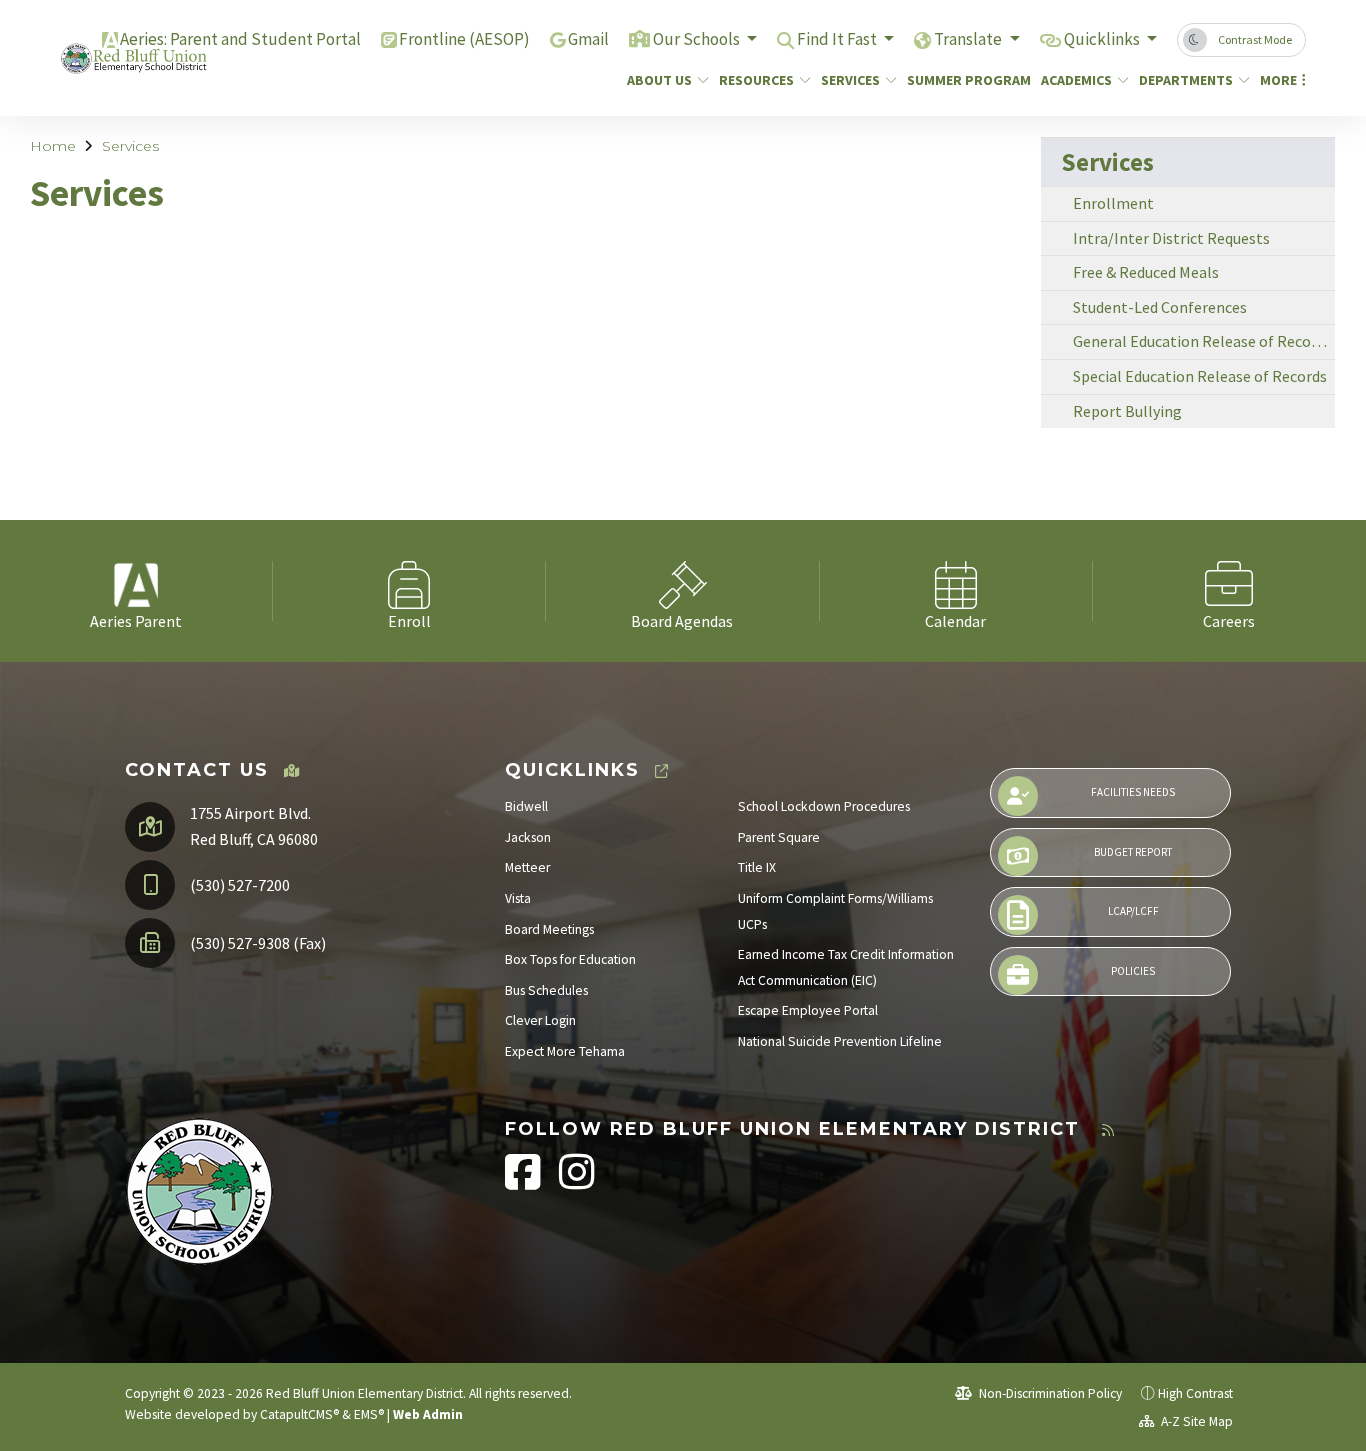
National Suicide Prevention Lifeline (840, 1041)
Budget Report (1133, 852)
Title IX (757, 867)
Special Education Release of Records (1200, 376)
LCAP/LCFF (1133, 911)
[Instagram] (577, 1182)
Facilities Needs (1133, 792)
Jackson (528, 837)
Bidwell (526, 806)
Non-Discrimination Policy (1049, 1393)
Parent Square (779, 837)
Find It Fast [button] (838, 39)
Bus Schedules (546, 990)
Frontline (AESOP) (464, 39)
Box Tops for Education (570, 959)
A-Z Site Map (1195, 1421)
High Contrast (1195, 1393)
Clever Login (540, 1020)
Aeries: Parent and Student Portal (240, 39)
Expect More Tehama (565, 1051)
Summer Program (962, 80)
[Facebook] (524, 1182)
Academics (1076, 80)
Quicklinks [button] (1103, 39)
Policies (1133, 971)
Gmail (588, 39)
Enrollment (1113, 203)
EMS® (369, 1414)
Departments (1186, 80)
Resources (756, 80)
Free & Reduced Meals (1146, 272)
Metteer (527, 867)
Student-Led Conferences (1160, 307)
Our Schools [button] (698, 39)
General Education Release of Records (1202, 341)
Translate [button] (969, 39)
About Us (659, 80)
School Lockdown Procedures (824, 806)
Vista (518, 898)
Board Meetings (549, 929)
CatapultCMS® (299, 1414)
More (1278, 80)
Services (850, 80)
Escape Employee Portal (808, 1010)
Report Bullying (1127, 411)
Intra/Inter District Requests (1171, 238)
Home (53, 146)
